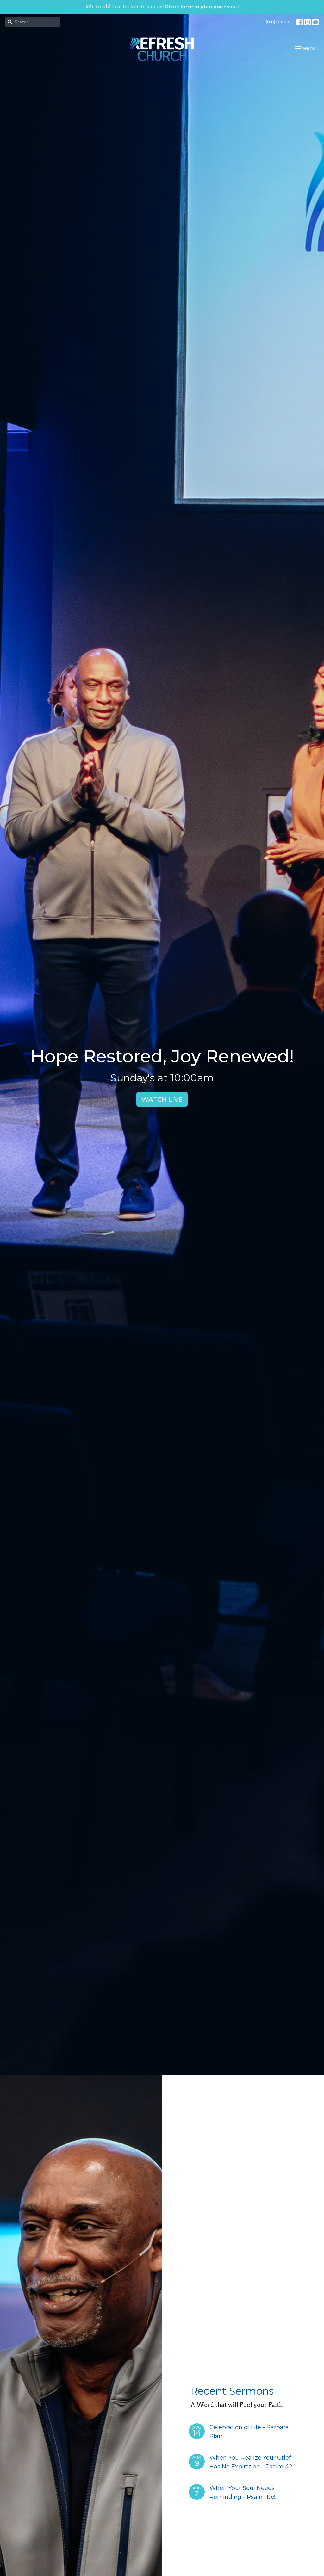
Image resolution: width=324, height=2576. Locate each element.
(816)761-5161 (279, 22)
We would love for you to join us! (163, 7)
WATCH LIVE (162, 1099)
